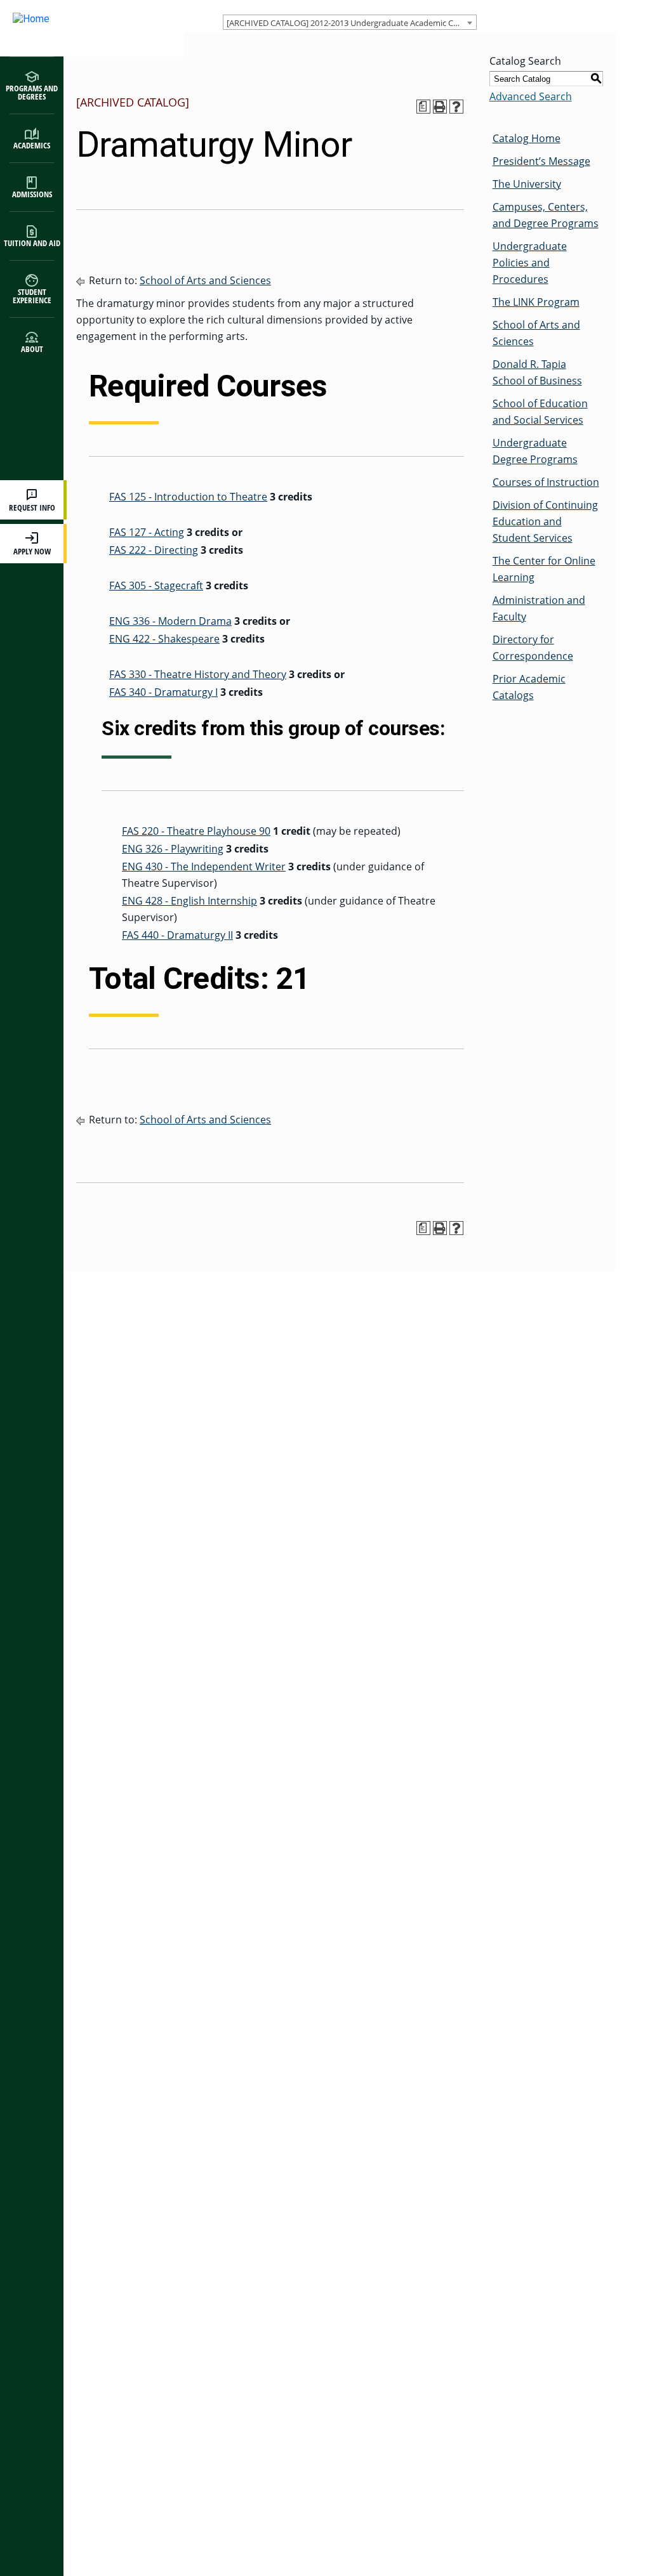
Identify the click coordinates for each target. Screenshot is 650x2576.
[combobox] (350, 22)
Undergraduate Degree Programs (535, 451)
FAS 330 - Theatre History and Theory (198, 674)
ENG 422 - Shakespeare (164, 639)
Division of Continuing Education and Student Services (545, 521)
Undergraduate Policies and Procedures (530, 263)
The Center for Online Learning (544, 569)
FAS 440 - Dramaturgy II (177, 935)
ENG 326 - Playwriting (173, 849)
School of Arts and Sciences (205, 280)
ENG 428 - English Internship (189, 901)
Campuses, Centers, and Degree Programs (546, 215)
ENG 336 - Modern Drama (170, 621)
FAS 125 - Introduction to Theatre (188, 497)
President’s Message (541, 161)
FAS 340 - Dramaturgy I (163, 692)
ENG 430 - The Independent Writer (204, 866)
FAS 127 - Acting (147, 532)
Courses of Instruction (546, 482)
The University (527, 184)
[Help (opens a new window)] (456, 107)
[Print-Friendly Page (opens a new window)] (440, 107)
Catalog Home (527, 138)
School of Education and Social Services (540, 412)
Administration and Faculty (539, 608)
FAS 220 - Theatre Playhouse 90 (196, 831)
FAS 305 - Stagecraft (156, 585)
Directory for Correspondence (533, 648)
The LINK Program (536, 302)
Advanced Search (531, 96)
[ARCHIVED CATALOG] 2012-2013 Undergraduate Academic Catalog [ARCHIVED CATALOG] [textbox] (351, 23)
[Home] (79, 28)
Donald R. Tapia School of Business (537, 372)
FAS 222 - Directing (154, 550)
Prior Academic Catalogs (529, 687)
